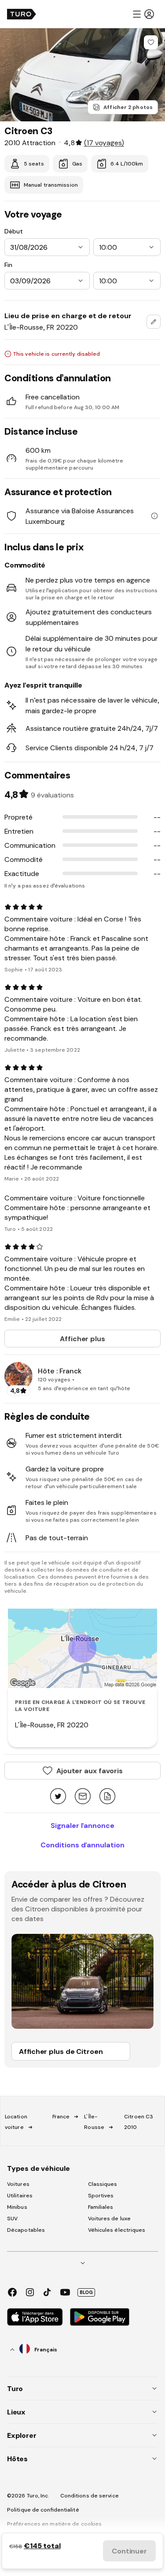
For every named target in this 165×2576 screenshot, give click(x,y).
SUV (12, 2219)
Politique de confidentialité (43, 2510)
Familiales (101, 2207)
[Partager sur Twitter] (58, 1797)
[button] (143, 14)
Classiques (103, 2184)
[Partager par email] (83, 1797)
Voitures (18, 2184)
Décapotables (26, 2230)
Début (14, 231)
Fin (8, 265)
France (61, 2117)
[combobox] (154, 322)
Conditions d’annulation (82, 1845)
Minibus (17, 2207)
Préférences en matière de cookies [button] (54, 2524)
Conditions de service (90, 2496)
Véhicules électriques (117, 2230)
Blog (86, 2292)
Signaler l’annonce (82, 1825)
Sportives (101, 2196)
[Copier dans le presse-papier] (107, 1797)
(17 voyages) (104, 143)
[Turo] (22, 14)
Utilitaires (20, 2196)
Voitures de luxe (110, 2219)
